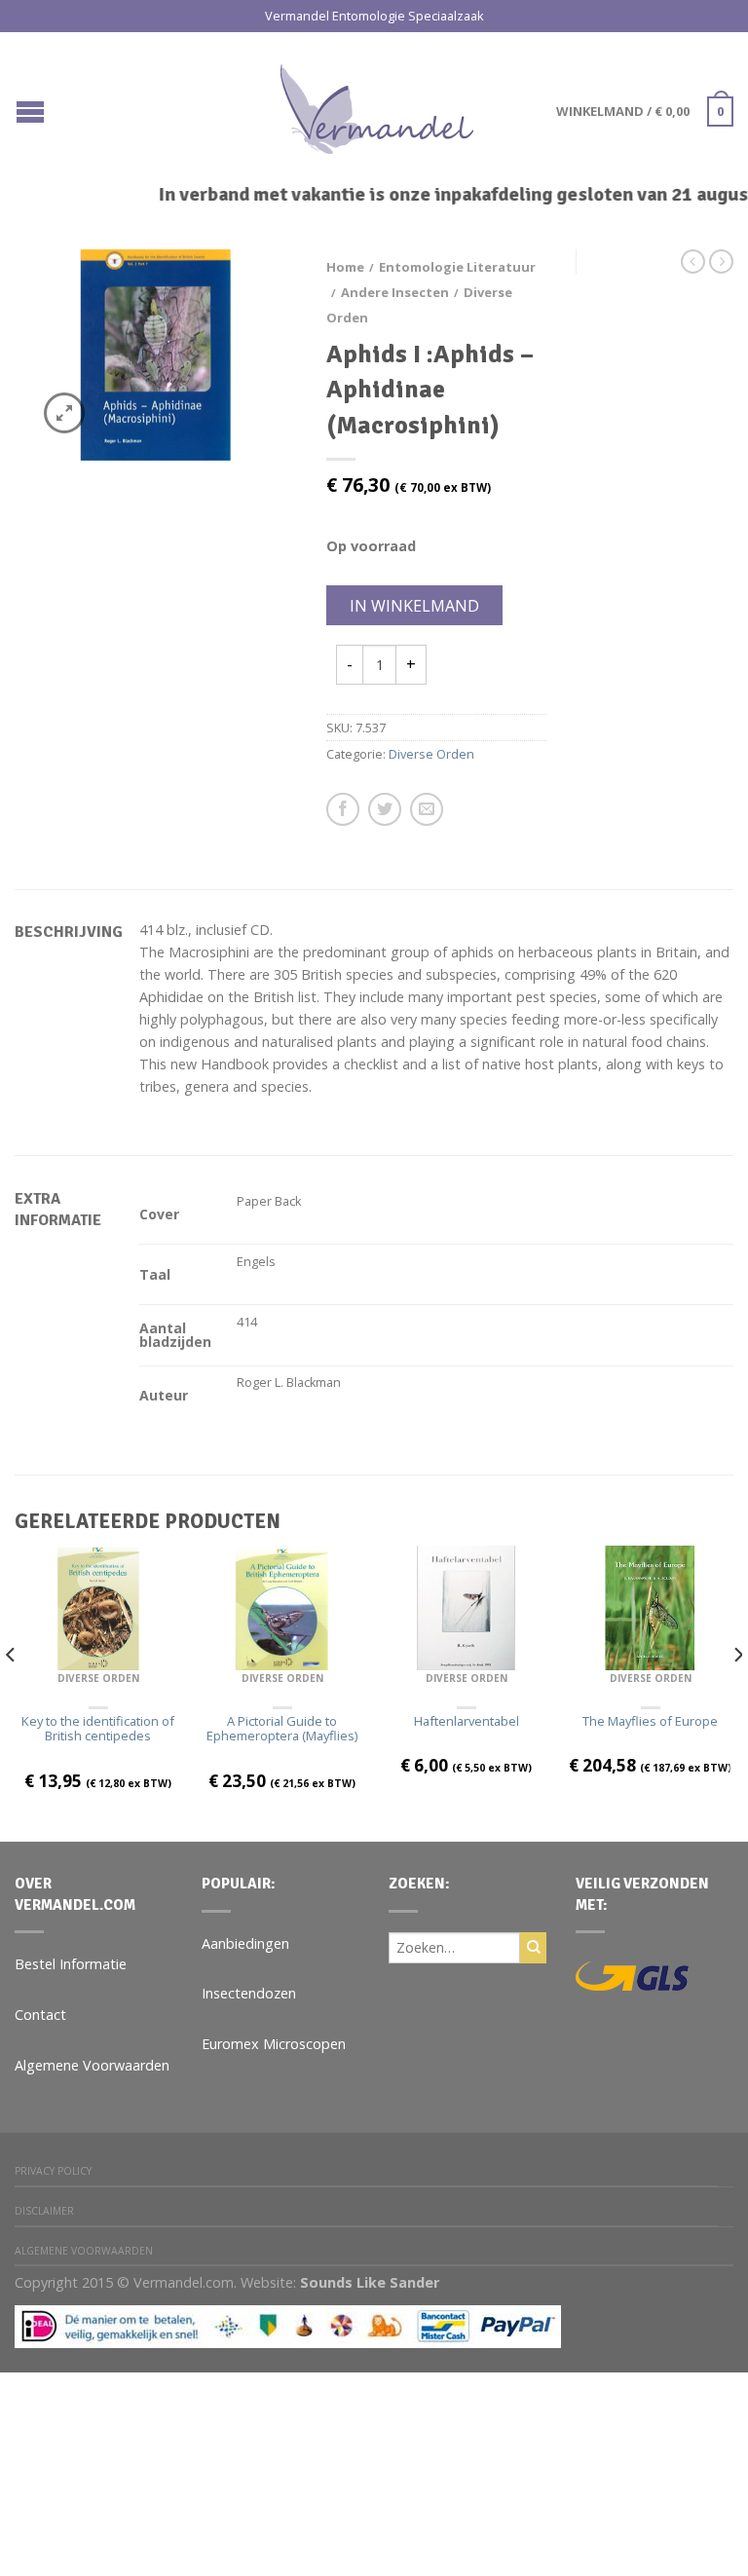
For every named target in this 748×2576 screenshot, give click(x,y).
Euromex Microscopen (274, 2044)
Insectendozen (249, 1993)
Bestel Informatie (71, 1964)
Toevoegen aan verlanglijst (248, 298)
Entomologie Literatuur (457, 267)
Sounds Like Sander (370, 2282)
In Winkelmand (414, 606)
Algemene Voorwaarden (92, 2065)
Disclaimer (44, 2211)
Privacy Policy (53, 2171)
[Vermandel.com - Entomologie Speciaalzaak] (377, 104)
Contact (40, 2015)
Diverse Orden (431, 754)
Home (345, 267)
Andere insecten (395, 292)
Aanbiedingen (245, 1943)
